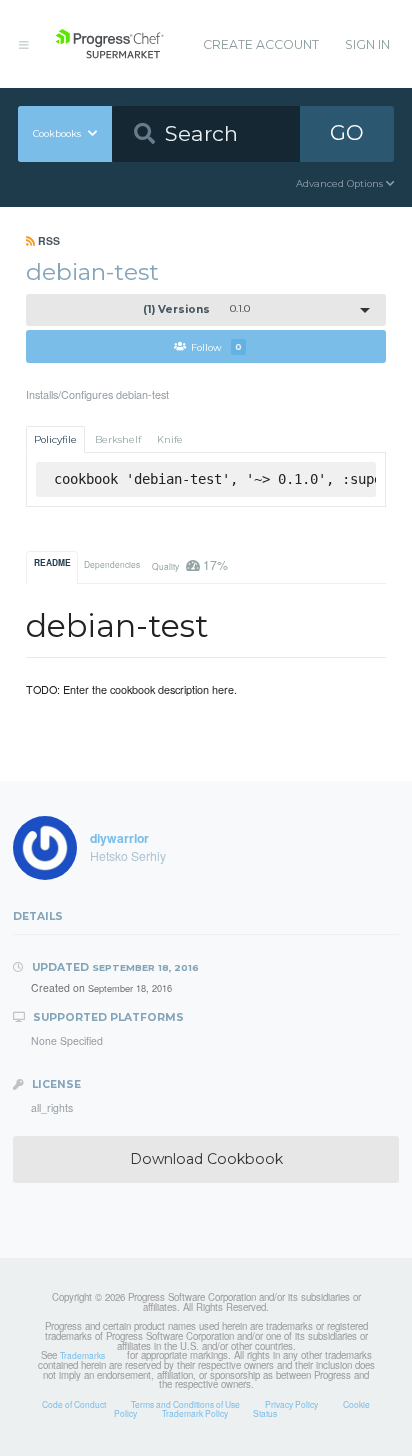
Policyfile (55, 439)
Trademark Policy (195, 1413)
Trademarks (82, 1355)
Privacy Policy (291, 1404)
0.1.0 (197, 309)
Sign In (367, 44)
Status (265, 1413)
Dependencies (112, 564)
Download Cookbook (206, 1159)
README (52, 563)
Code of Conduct (74, 1404)
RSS (47, 240)
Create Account (261, 44)
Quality (189, 564)
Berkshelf (118, 439)
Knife (170, 439)
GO (347, 132)
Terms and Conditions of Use (185, 1404)
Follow (216, 346)
